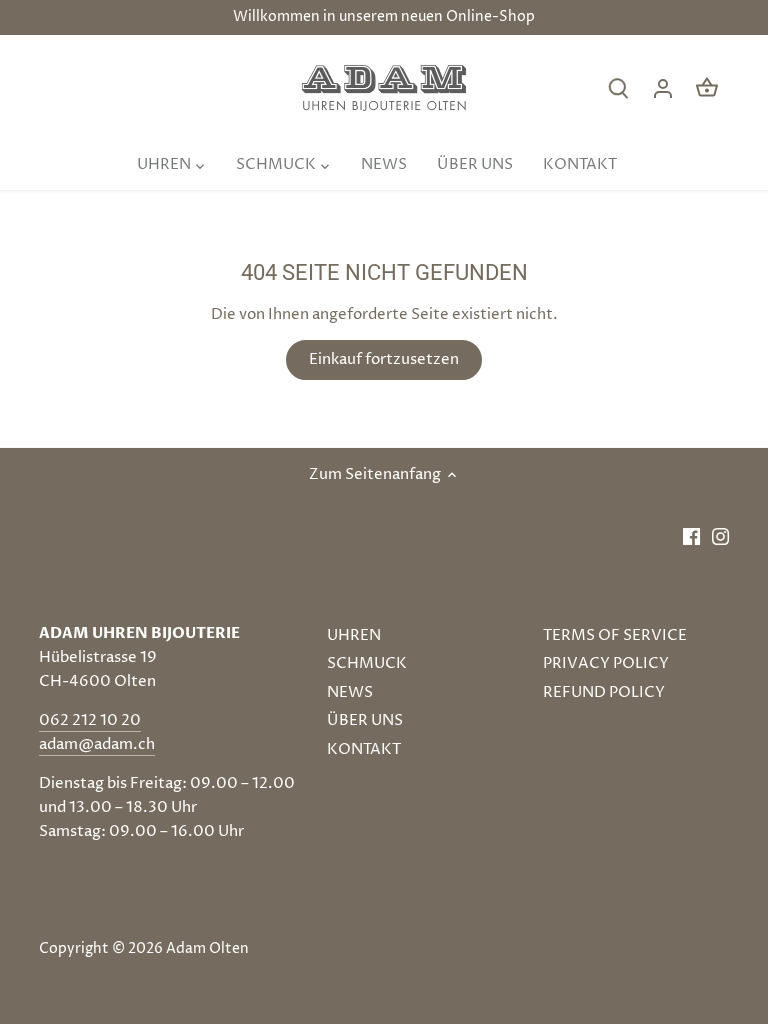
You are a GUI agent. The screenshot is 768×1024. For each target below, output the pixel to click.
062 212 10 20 (90, 720)
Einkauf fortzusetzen (384, 359)
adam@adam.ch (97, 744)
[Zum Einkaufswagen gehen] (707, 88)
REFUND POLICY (604, 692)
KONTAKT (364, 749)
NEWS (350, 692)
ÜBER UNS (365, 720)
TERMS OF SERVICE (615, 635)
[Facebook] (691, 535)
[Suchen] (619, 88)
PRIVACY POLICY (606, 663)
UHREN (354, 635)
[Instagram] (720, 535)
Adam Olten (207, 949)
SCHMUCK (367, 663)
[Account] (663, 88)
